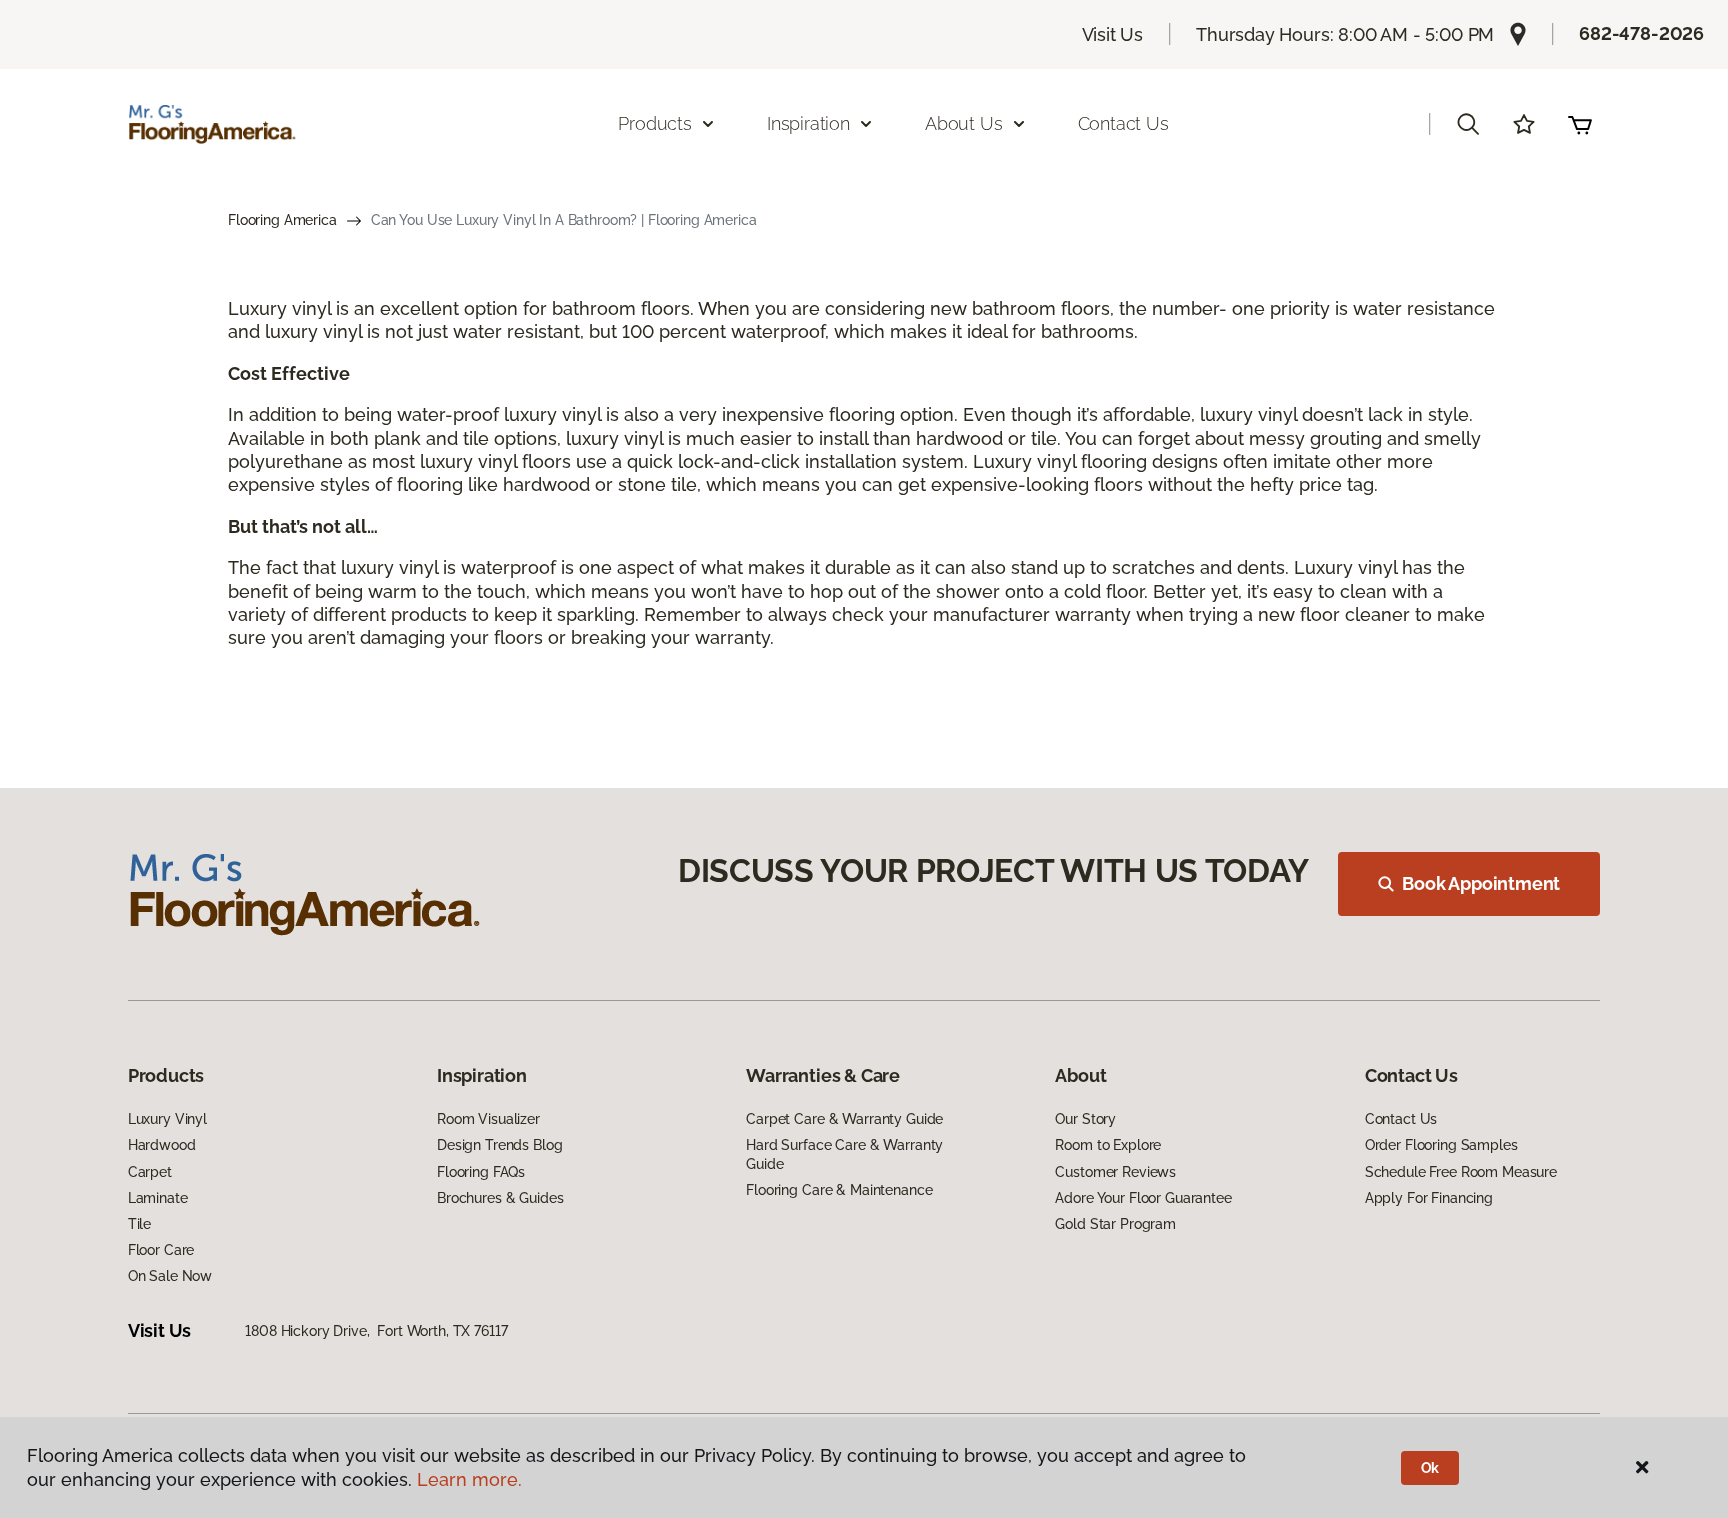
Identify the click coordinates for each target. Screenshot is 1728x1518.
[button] (1468, 124)
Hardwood (162, 1145)
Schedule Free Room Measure (1461, 1172)
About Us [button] (964, 123)
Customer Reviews (1115, 1172)
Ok (1430, 1468)
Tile (139, 1224)
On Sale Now (170, 1276)
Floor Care (161, 1250)
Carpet (150, 1172)
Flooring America (282, 220)
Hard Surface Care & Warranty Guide (844, 1154)
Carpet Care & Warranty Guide (844, 1119)
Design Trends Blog (499, 1145)
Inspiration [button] (808, 123)
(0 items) (1580, 124)
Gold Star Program (1115, 1224)
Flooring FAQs (481, 1172)
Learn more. (469, 1479)
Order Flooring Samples (1441, 1145)
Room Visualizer (488, 1119)
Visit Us (1113, 34)
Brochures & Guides (500, 1198)
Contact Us (1123, 123)
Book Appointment (1481, 883)
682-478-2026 (1641, 33)
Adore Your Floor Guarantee (1143, 1198)
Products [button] (655, 123)
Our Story (1085, 1119)
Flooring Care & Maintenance (839, 1190)
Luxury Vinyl (167, 1119)
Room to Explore (1108, 1145)
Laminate (158, 1198)
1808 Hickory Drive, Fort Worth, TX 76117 (376, 1331)
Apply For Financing (1429, 1198)
